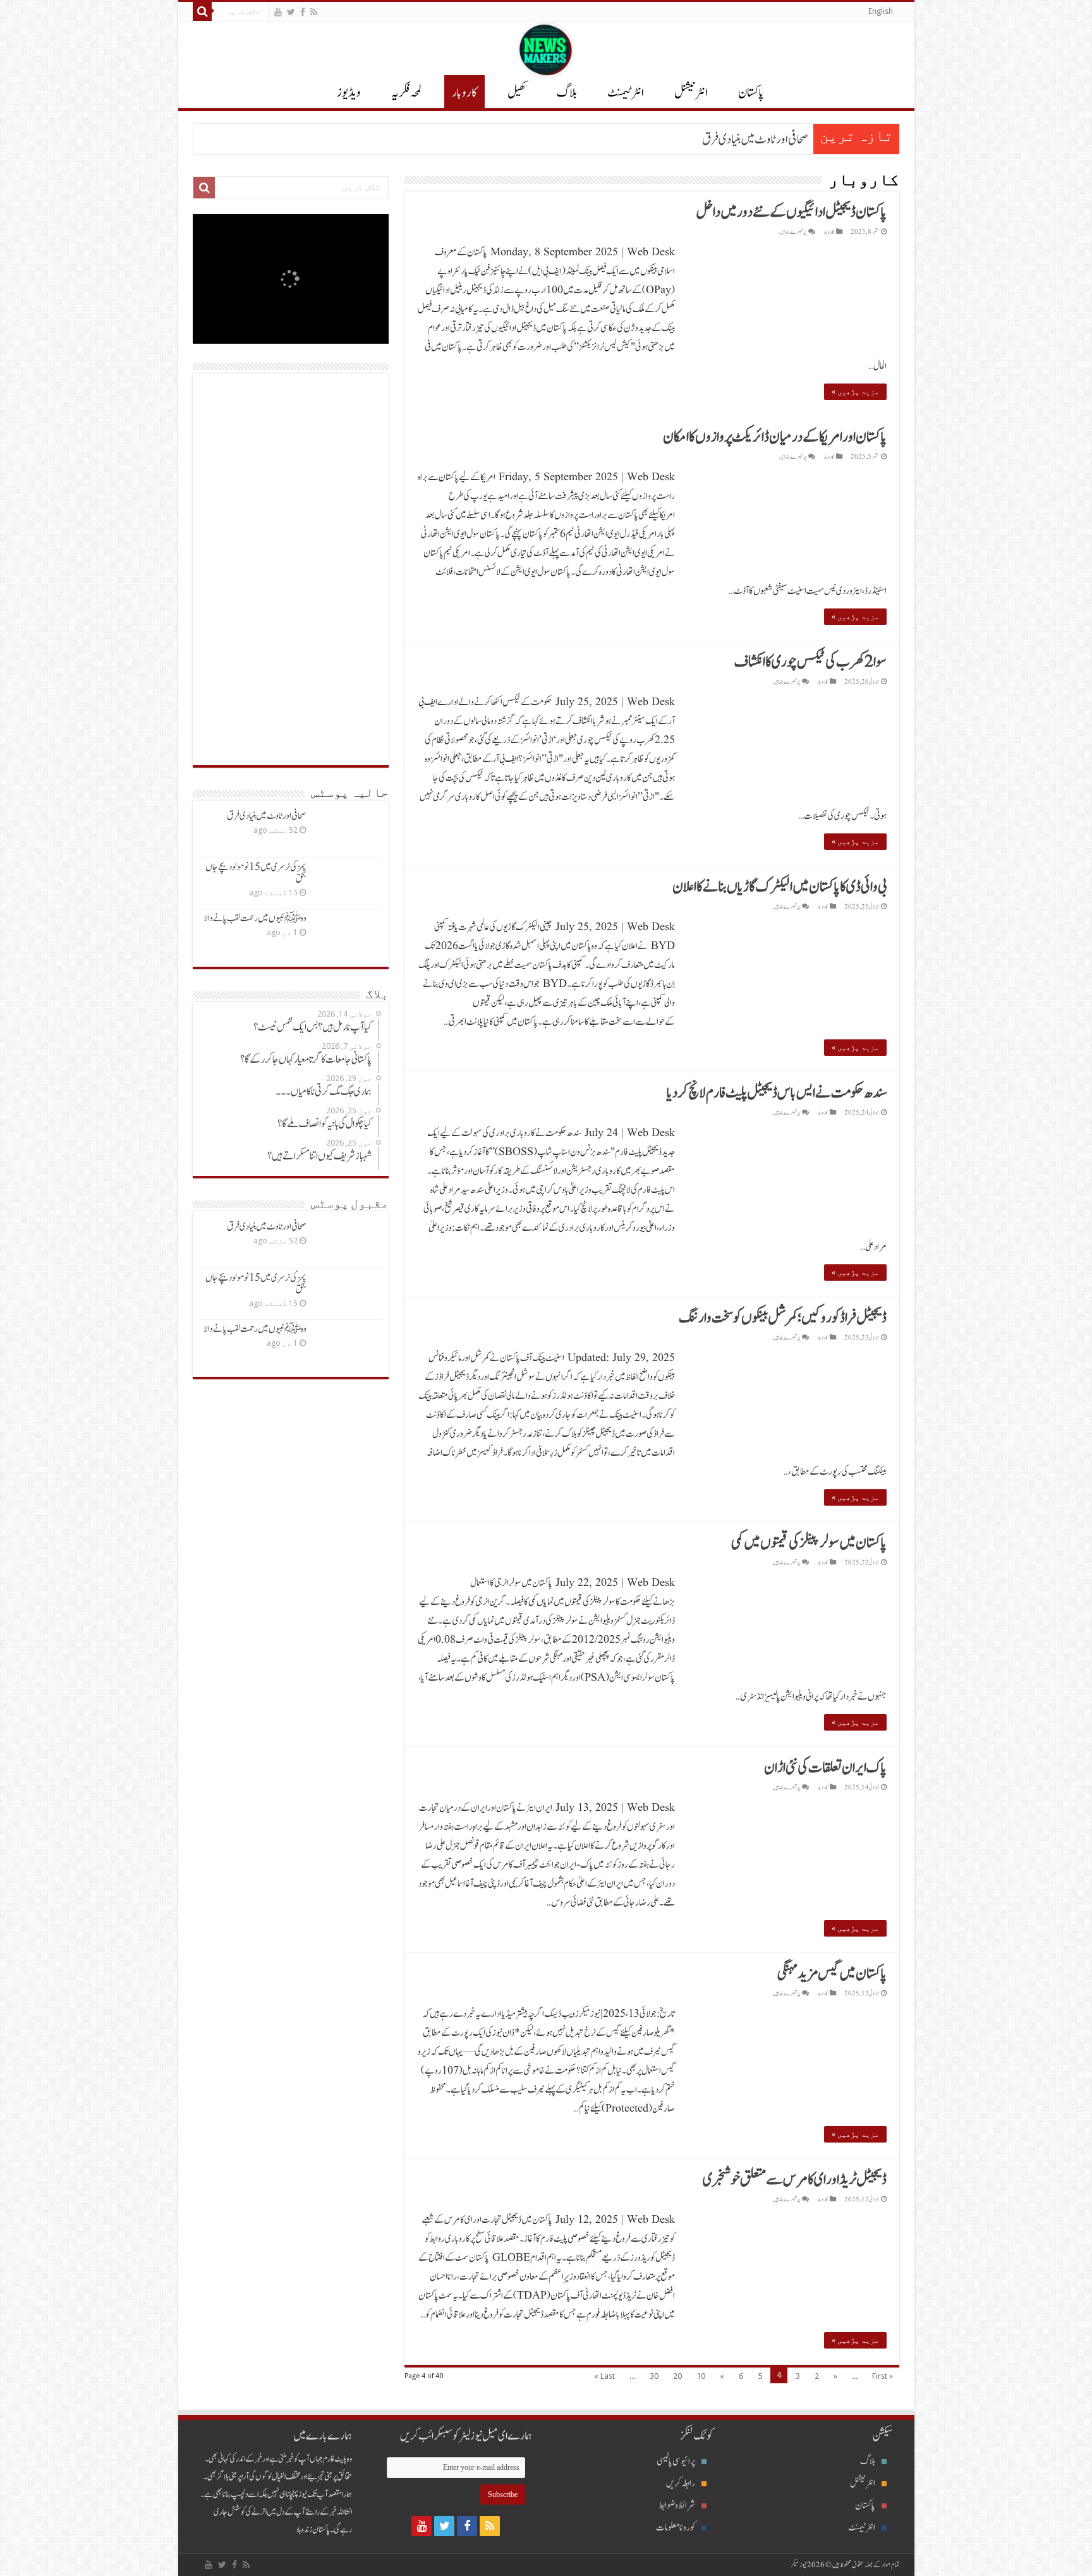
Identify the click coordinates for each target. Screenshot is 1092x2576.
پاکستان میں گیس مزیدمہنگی (832, 1974)
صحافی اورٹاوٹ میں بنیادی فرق (755, 140)
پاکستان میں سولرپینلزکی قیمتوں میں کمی (809, 1543)
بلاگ (567, 93)
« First (883, 2376)
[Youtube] (278, 12)
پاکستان (751, 93)
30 (654, 2376)
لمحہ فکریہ (406, 93)
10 (701, 2376)
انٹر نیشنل (691, 93)
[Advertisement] (291, 569)
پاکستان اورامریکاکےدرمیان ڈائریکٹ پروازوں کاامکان (775, 437)
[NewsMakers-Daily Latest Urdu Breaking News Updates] (546, 47)
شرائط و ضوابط (677, 2506)
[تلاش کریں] (202, 11)
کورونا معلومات (676, 2528)
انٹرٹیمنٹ (626, 93)
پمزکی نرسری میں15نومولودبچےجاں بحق (256, 873)
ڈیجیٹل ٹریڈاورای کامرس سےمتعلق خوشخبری (795, 2180)
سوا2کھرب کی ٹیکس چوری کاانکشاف (810, 662)
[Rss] (314, 12)
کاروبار (464, 93)
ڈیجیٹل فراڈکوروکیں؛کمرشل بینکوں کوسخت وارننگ (783, 1318)
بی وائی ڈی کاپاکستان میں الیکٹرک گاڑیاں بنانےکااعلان (780, 887)
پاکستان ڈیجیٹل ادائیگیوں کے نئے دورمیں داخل (792, 212)
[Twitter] (291, 12)
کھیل (517, 93)
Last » (604, 2376)
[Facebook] (303, 12)
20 (677, 2376)
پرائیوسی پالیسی (676, 2461)
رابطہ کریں (681, 2483)
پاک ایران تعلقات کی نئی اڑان (825, 1768)
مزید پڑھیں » (855, 392)
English (881, 11)
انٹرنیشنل (863, 2483)
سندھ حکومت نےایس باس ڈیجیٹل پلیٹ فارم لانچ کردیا (777, 1093)
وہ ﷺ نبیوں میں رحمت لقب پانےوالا (255, 918)
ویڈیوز (349, 93)
